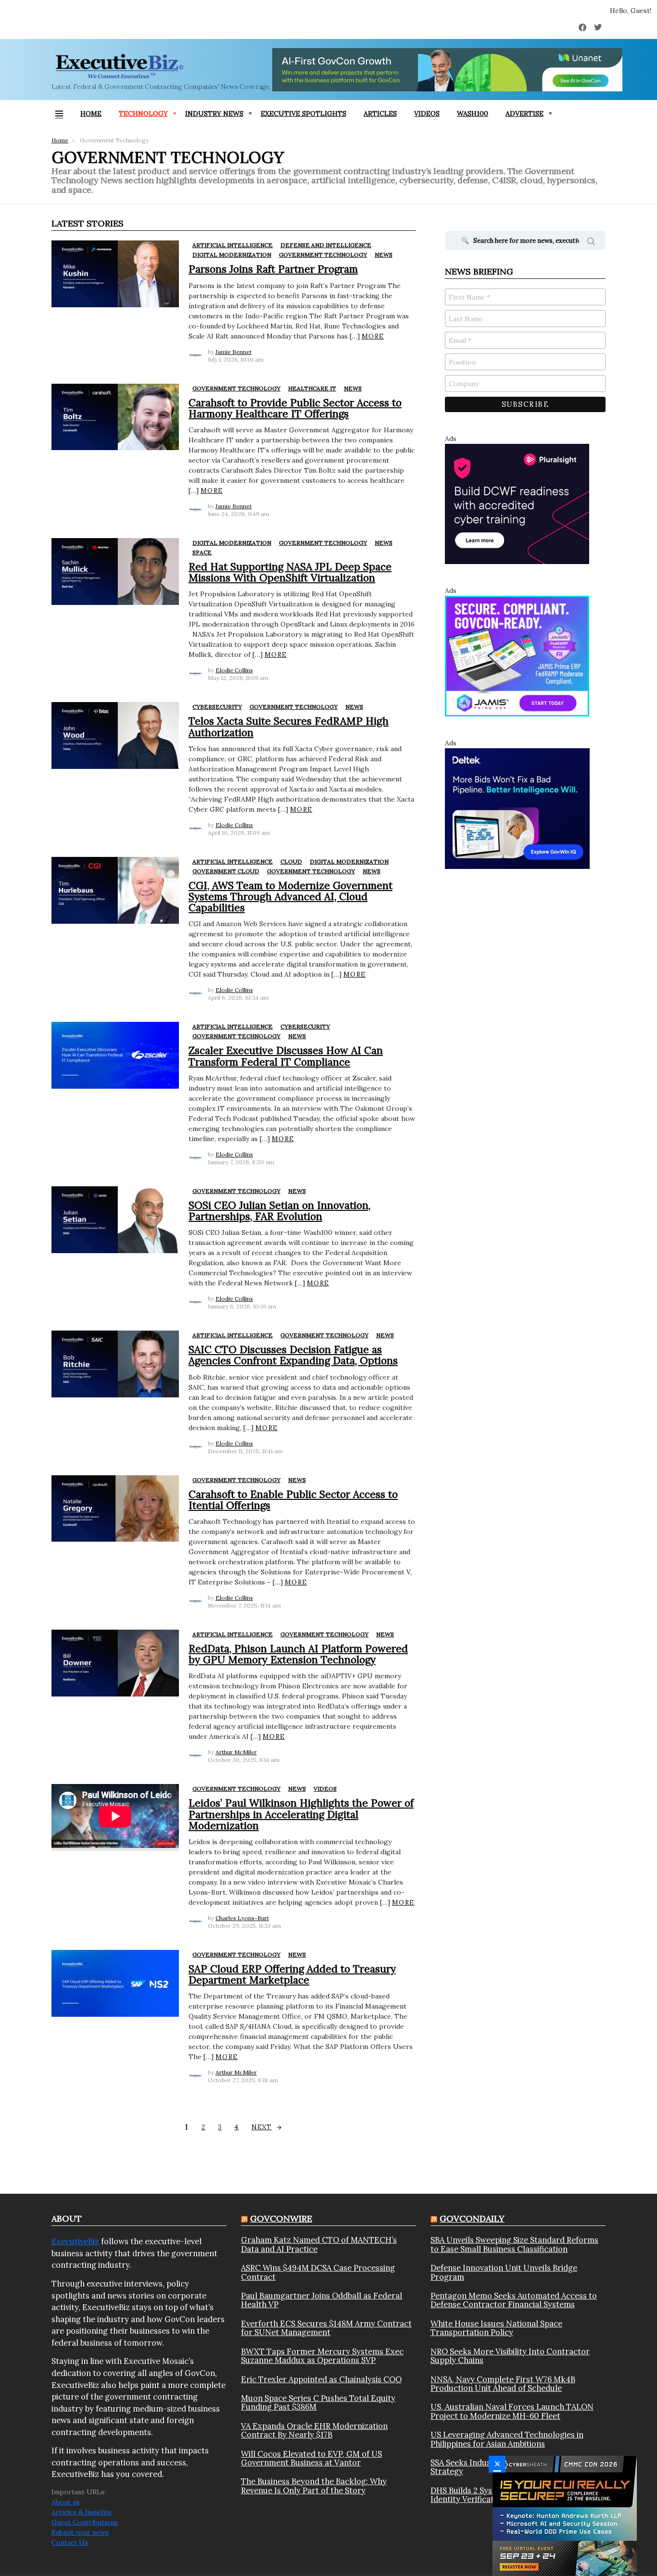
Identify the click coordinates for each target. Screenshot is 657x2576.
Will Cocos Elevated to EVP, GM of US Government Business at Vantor (311, 2458)
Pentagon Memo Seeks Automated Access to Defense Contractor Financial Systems (514, 2300)
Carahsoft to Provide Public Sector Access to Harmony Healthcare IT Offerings (295, 408)
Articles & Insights (82, 2512)
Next (262, 2127)
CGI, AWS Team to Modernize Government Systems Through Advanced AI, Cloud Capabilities (291, 897)
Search (591, 243)
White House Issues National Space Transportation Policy (496, 2328)
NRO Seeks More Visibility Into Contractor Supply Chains (510, 2356)
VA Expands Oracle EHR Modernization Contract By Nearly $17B (314, 2431)
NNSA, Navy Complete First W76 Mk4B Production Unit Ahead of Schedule (503, 2384)
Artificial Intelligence (233, 245)
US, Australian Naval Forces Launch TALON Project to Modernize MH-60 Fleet (512, 2411)
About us (66, 2502)
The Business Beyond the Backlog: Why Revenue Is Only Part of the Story (314, 2486)
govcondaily (472, 2218)
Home (91, 113)
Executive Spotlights (303, 113)
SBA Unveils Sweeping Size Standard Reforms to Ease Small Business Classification (514, 2244)
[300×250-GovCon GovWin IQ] (517, 808)
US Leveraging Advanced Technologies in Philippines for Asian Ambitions (507, 2439)
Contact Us (70, 2542)
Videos (427, 113)
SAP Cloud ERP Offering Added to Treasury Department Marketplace (292, 1974)
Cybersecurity (217, 707)
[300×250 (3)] (517, 503)
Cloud (291, 861)
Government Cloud (226, 871)
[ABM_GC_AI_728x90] (447, 70)
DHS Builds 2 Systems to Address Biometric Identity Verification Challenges (511, 2495)
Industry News (214, 113)
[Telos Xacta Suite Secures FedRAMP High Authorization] (115, 735)
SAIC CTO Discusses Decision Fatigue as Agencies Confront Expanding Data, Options (293, 1355)
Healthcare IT (312, 388)
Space (202, 552)
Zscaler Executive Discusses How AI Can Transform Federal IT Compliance (286, 1056)
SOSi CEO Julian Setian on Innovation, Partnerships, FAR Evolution (279, 1211)
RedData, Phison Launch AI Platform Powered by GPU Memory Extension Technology (298, 1654)
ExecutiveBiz (75, 2241)
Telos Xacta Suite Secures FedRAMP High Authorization (289, 727)
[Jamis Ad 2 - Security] (517, 655)
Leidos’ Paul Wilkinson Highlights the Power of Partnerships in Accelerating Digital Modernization (301, 1814)
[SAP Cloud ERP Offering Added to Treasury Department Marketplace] (115, 1983)
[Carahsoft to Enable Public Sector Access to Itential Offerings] (115, 1509)
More (373, 336)
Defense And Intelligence (326, 245)
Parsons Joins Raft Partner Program (273, 269)
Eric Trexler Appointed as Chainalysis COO (321, 2379)
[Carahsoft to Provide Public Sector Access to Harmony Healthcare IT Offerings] (115, 417)
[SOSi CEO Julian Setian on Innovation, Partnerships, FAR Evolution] (115, 1220)
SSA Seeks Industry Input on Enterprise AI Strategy (509, 2467)
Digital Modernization (232, 255)
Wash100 (473, 113)
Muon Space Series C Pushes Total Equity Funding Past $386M (318, 2403)
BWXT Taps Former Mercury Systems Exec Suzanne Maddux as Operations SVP (322, 2356)
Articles (380, 113)
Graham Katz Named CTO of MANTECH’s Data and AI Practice (319, 2244)
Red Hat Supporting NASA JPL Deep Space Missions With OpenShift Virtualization (290, 572)
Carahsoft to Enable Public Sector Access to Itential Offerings (293, 1500)
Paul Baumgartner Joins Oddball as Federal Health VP (322, 2300)
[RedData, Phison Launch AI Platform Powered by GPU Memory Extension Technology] (115, 1663)
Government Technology (323, 255)
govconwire (281, 2218)
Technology (143, 113)
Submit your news (80, 2532)
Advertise (524, 113)
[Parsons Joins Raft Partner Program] (115, 274)
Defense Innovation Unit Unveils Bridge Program (504, 2272)
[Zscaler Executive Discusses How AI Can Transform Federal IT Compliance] (115, 1055)
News (384, 255)
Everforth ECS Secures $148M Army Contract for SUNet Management (326, 2328)
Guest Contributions (85, 2522)
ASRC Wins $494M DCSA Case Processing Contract (318, 2272)
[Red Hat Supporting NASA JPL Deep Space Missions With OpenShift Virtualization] (115, 572)
